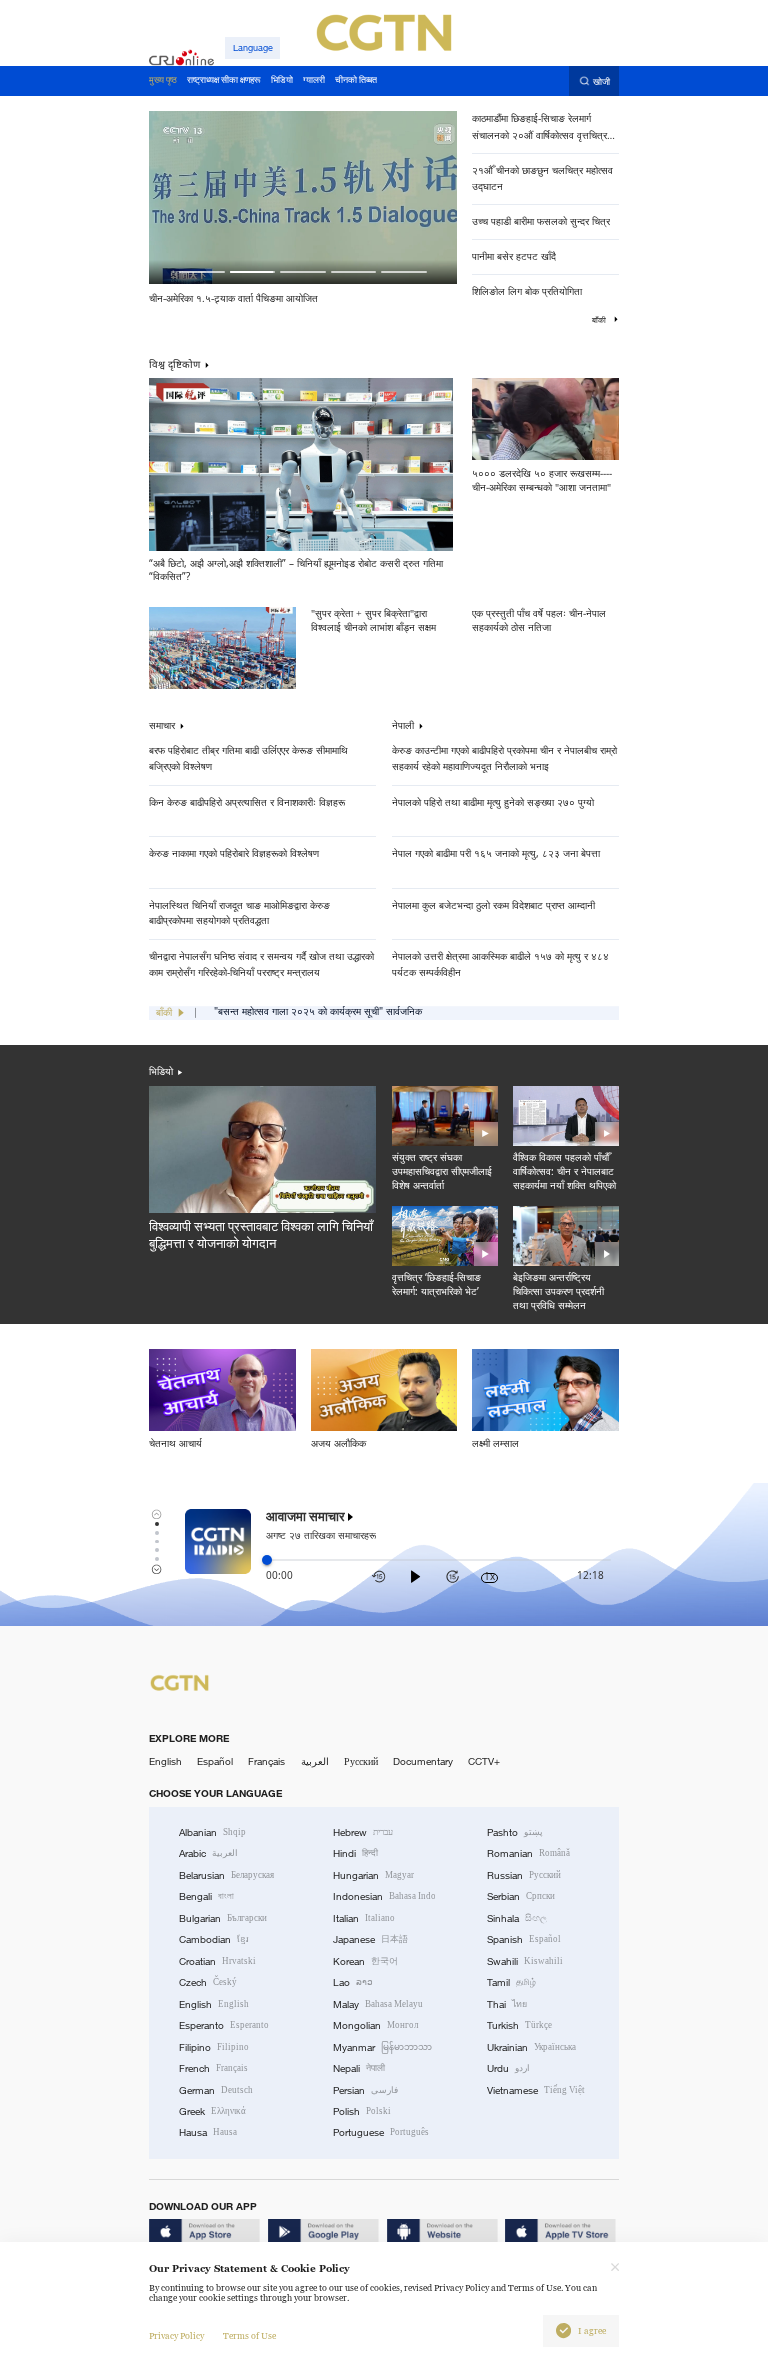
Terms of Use (249, 2336)
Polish (362, 2111)
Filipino (214, 2047)
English (165, 1761)
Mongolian (375, 2025)
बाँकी (600, 320)
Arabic (208, 1853)
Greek (212, 2111)
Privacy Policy (176, 2336)
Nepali (359, 2068)
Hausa (208, 2132)
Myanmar (382, 2047)
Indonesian (384, 1896)
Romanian (528, 1853)
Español (215, 1761)
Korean (365, 1961)
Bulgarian (223, 1918)
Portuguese (381, 2132)
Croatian (217, 1961)
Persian (365, 2090)
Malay (378, 2004)
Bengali (206, 1896)
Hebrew (363, 1832)
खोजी (601, 82)
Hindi (355, 1853)
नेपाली (403, 726)
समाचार (162, 726)
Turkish (519, 2025)
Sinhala (517, 1918)
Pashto (515, 1832)
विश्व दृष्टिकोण (174, 364)
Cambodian (214, 1939)
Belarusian (226, 1875)
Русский (361, 1761)
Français (266, 1761)
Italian (364, 1918)
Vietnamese (536, 2090)
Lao (353, 1982)
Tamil (511, 1982)
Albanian (212, 1832)
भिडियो (161, 1071)
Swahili (525, 1961)
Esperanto (224, 2025)
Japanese (370, 1939)
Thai (507, 2004)
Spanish (524, 1939)
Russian (524, 1875)
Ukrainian (531, 2047)
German (216, 2090)
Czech (208, 1982)
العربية (315, 1761)
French (213, 2068)
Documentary (423, 1761)
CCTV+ (484, 1761)
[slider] (267, 1560)
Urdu (508, 2068)
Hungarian (373, 1875)
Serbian (521, 1896)
